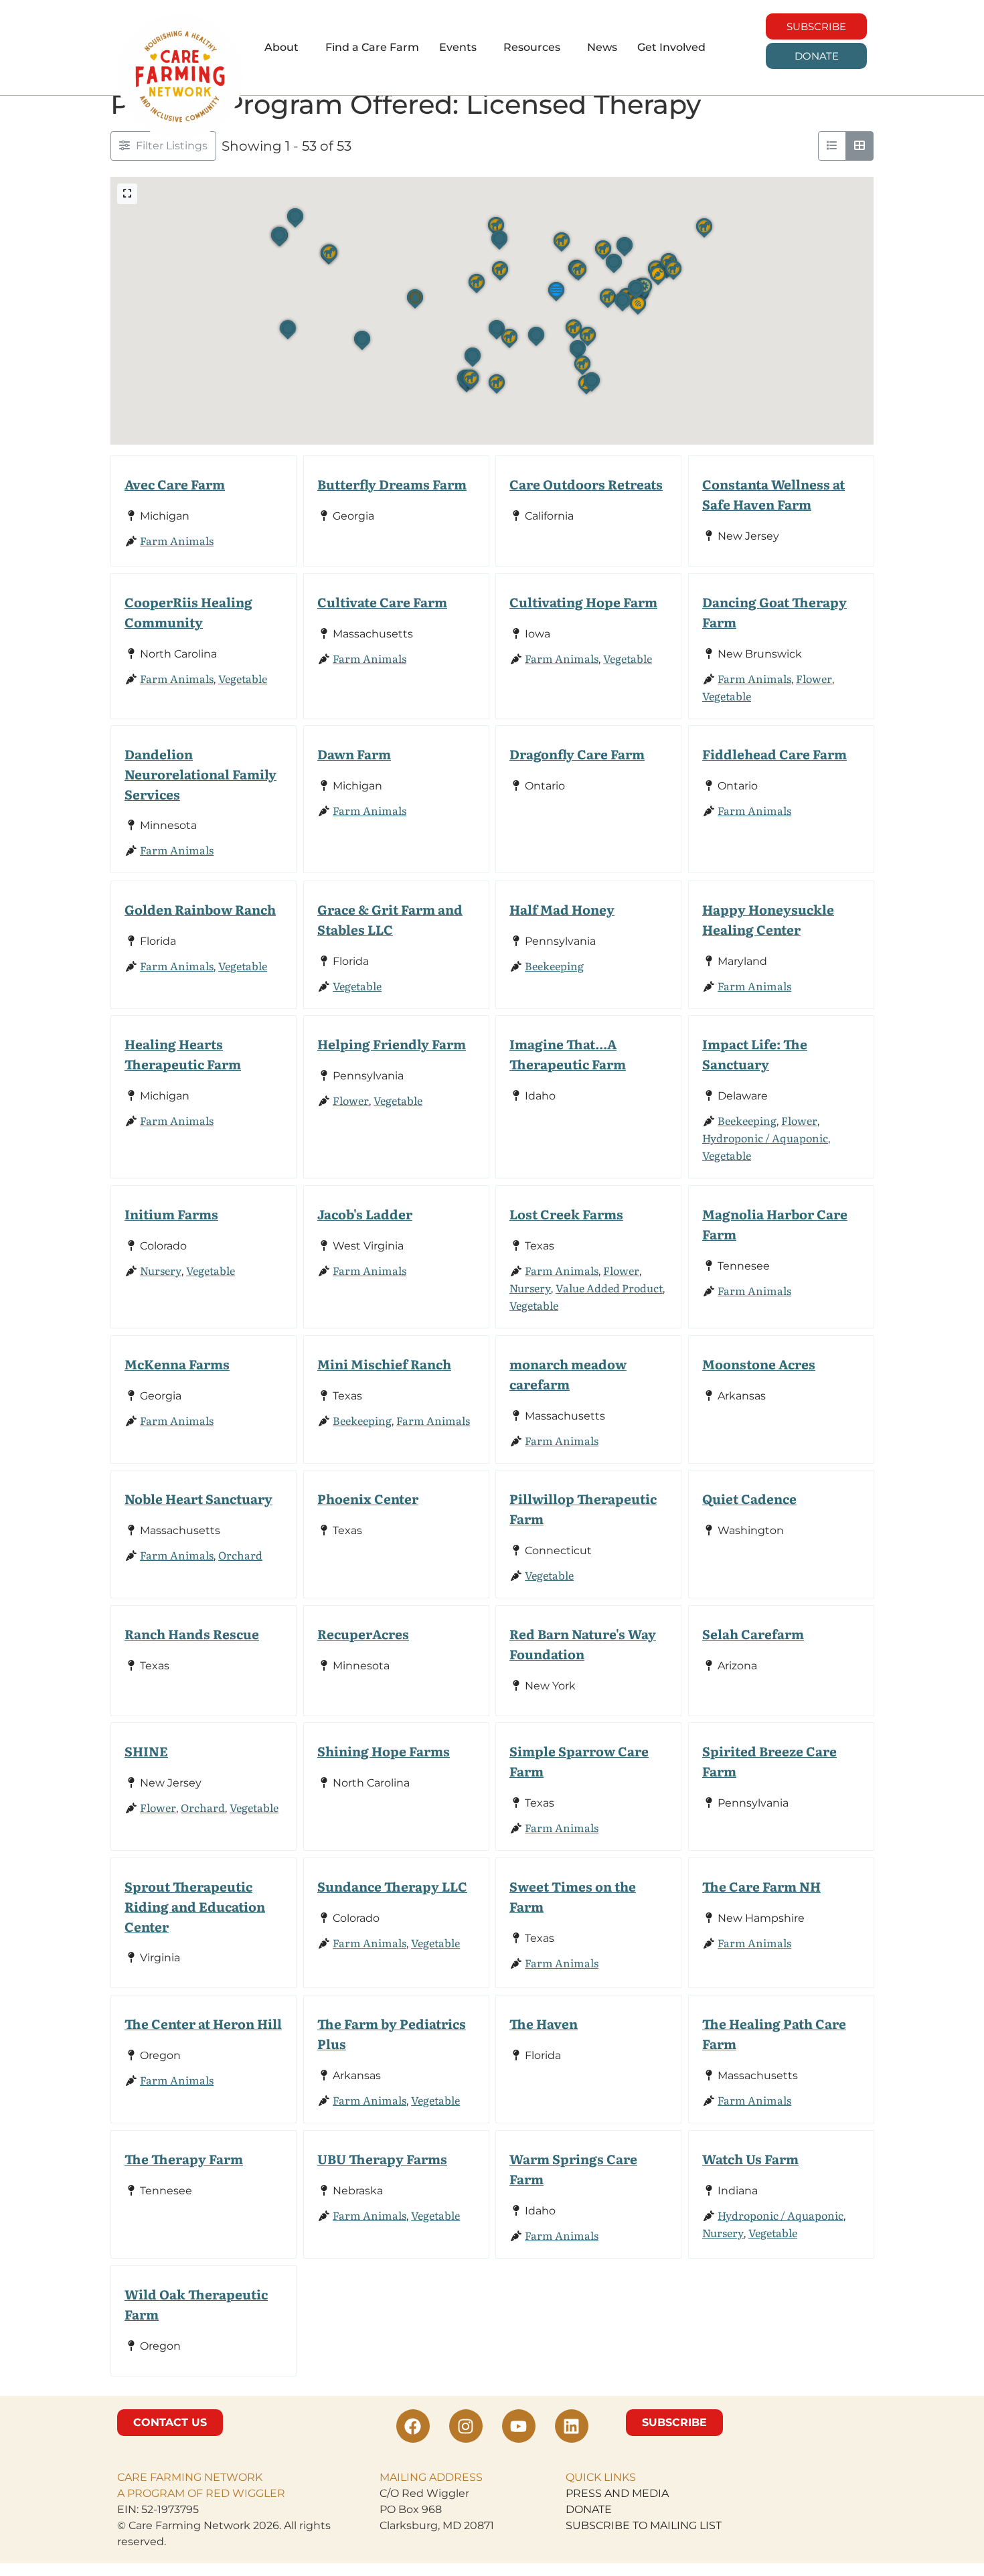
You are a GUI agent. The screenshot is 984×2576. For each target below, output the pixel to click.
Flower (814, 678)
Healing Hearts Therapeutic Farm (183, 1054)
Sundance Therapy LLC (392, 1886)
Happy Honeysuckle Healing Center (768, 919)
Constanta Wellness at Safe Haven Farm (773, 494)
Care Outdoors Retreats (586, 484)
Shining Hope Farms (384, 1751)
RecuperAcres (363, 1634)
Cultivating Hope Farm (583, 602)
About (281, 47)
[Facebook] (413, 2426)
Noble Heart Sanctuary (198, 1498)
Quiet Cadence (749, 1498)
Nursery (161, 1270)
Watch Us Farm (750, 2158)
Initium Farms (171, 1214)
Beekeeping (554, 965)
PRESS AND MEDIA (617, 2493)
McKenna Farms (177, 1364)
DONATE (589, 2509)
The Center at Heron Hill (203, 2023)
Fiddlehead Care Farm (774, 754)
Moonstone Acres (759, 1364)
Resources (532, 47)
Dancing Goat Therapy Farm (774, 612)
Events (458, 47)
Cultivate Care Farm (382, 602)
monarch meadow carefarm (568, 1374)
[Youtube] (519, 2426)
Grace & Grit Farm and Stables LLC (390, 919)
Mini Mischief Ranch (384, 1364)
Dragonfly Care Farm (577, 754)
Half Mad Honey (562, 909)
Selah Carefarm (753, 1634)
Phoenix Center (368, 1498)
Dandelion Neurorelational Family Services (200, 774)
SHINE (146, 1751)
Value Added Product (609, 1288)
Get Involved (671, 47)
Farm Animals (177, 540)
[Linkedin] (572, 2426)
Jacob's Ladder (365, 1214)
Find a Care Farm (372, 47)
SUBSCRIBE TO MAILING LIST (644, 2525)
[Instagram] (466, 2426)
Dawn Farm (354, 754)
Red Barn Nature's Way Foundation (583, 1644)
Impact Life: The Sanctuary (755, 1054)
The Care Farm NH (761, 1886)
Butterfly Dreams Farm (392, 484)
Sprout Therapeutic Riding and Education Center (195, 1906)
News (602, 47)
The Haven (544, 2023)
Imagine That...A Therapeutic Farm (568, 1054)
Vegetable (243, 678)
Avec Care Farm (175, 484)
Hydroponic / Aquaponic (765, 1138)
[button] (285, 48)
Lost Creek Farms (566, 1214)
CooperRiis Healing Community (188, 612)
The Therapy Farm (184, 2158)
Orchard (240, 1555)
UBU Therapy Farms (382, 2158)
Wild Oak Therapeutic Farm (196, 2304)
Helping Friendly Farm (392, 1044)
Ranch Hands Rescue (192, 1634)
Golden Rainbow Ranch (200, 909)
